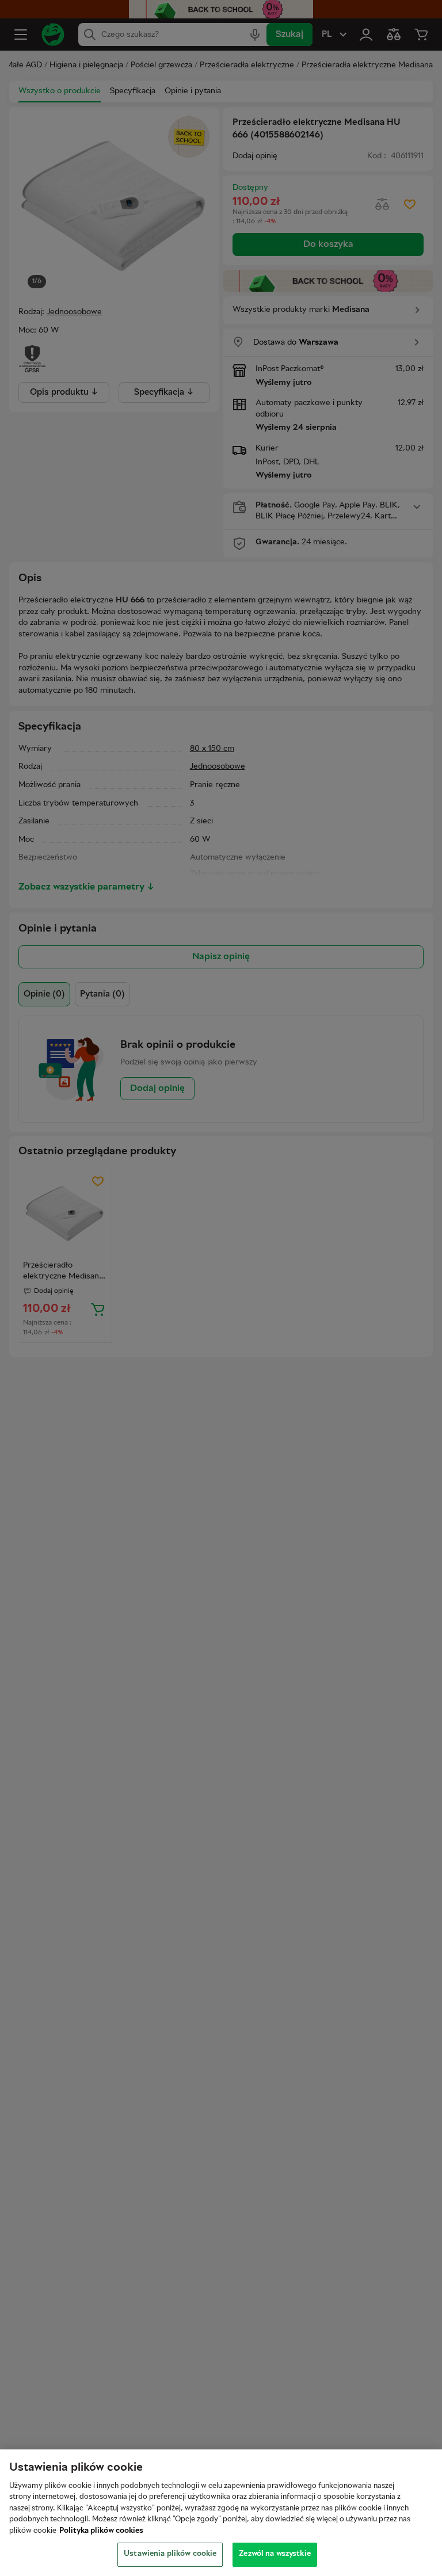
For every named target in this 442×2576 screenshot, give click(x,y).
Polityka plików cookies (101, 2531)
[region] (221, 2513)
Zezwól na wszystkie (275, 2554)
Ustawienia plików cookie (170, 2554)
